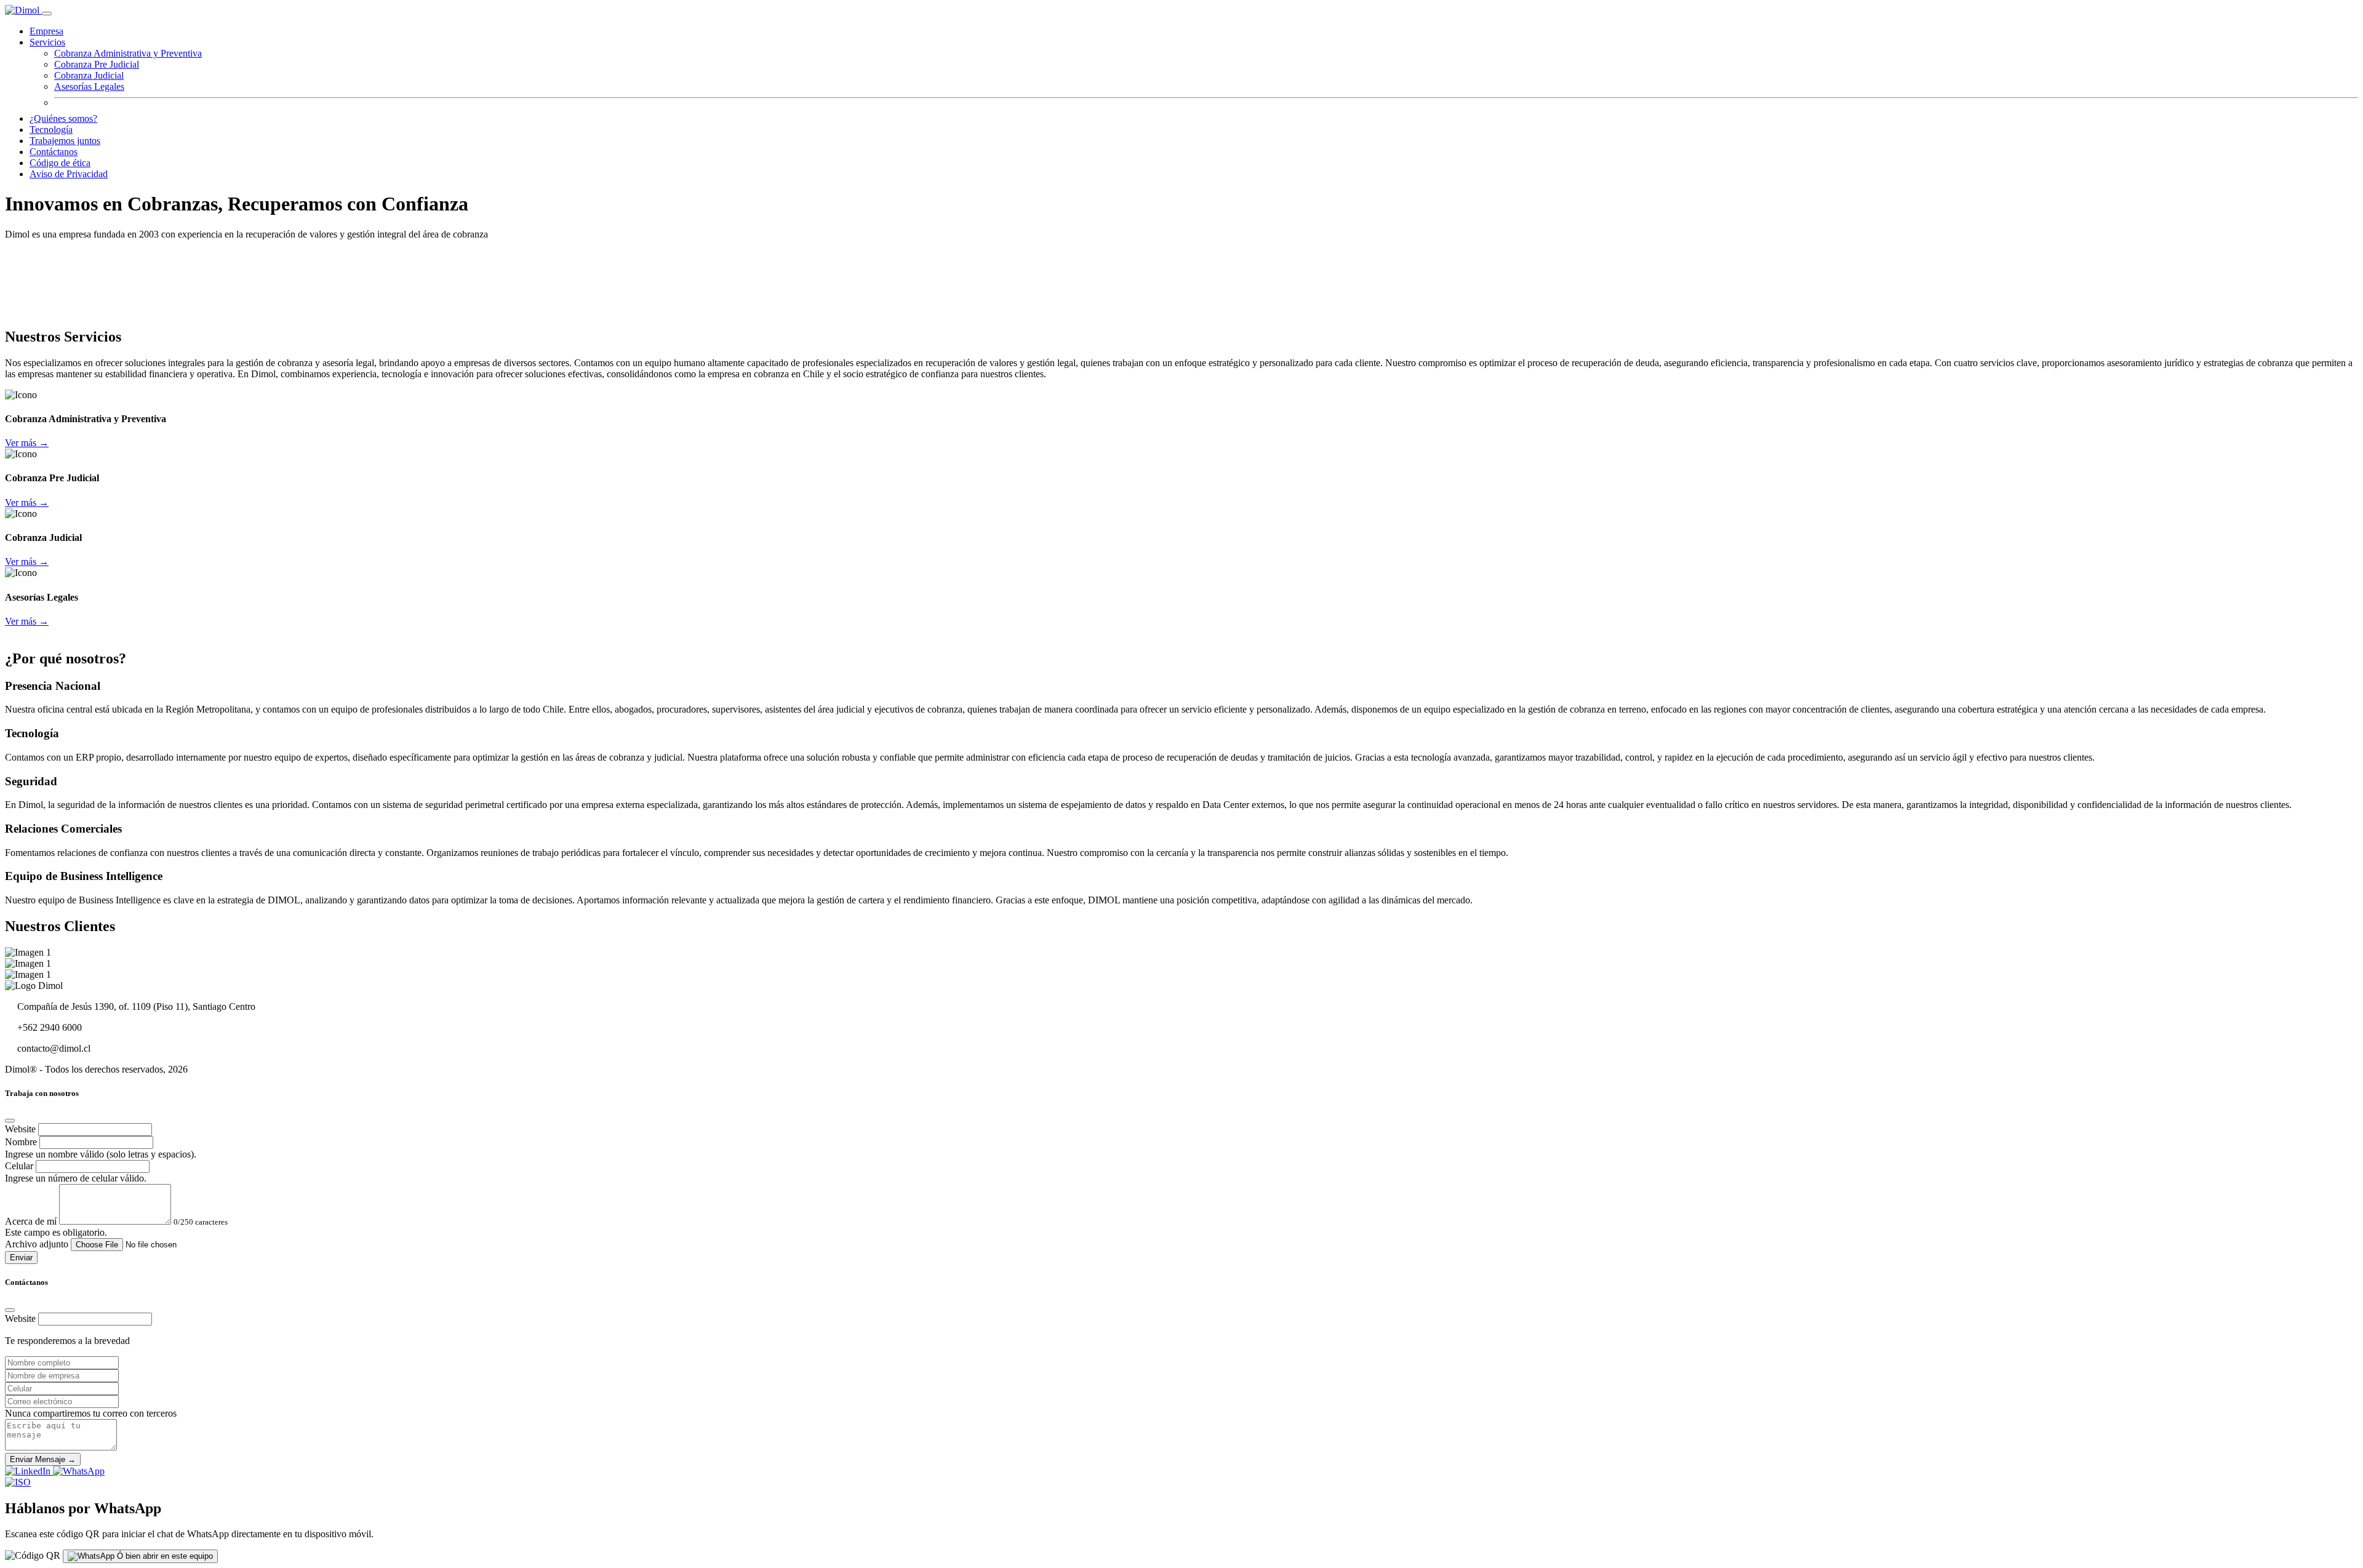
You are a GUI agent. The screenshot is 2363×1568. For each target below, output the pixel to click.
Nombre (21, 1142)
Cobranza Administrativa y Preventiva (128, 53)
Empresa (46, 31)
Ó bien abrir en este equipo (164, 1556)
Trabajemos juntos (65, 141)
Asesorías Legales (89, 86)
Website (20, 1129)
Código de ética (60, 163)
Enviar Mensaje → (43, 1459)
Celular (19, 1166)
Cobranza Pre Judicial (97, 64)
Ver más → (27, 443)
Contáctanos (54, 152)
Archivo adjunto (37, 1244)
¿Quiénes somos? (63, 118)
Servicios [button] (47, 42)
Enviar (21, 1258)
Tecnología (51, 130)
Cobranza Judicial (89, 75)
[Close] (10, 1121)
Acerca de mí (31, 1221)
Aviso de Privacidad (69, 174)
